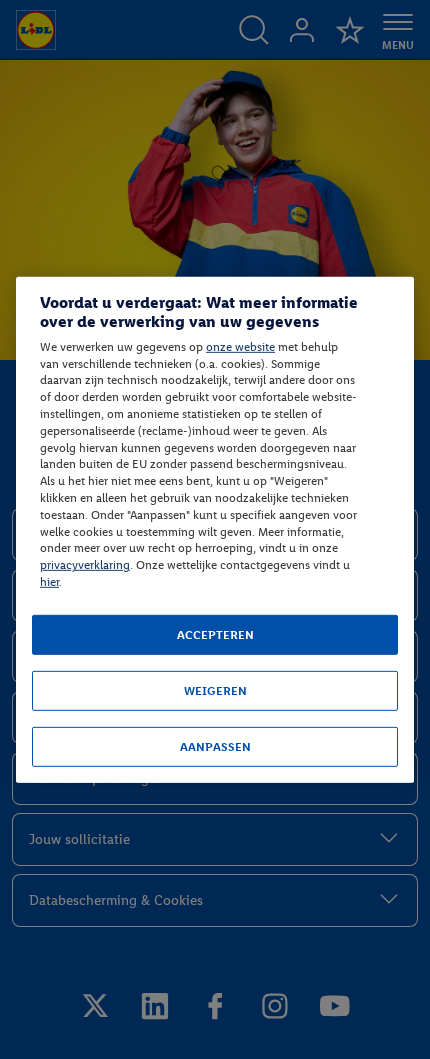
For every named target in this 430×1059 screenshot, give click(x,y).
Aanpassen (215, 747)
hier (49, 582)
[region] (215, 529)
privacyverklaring (85, 565)
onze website (240, 347)
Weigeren (215, 691)
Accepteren (215, 635)
